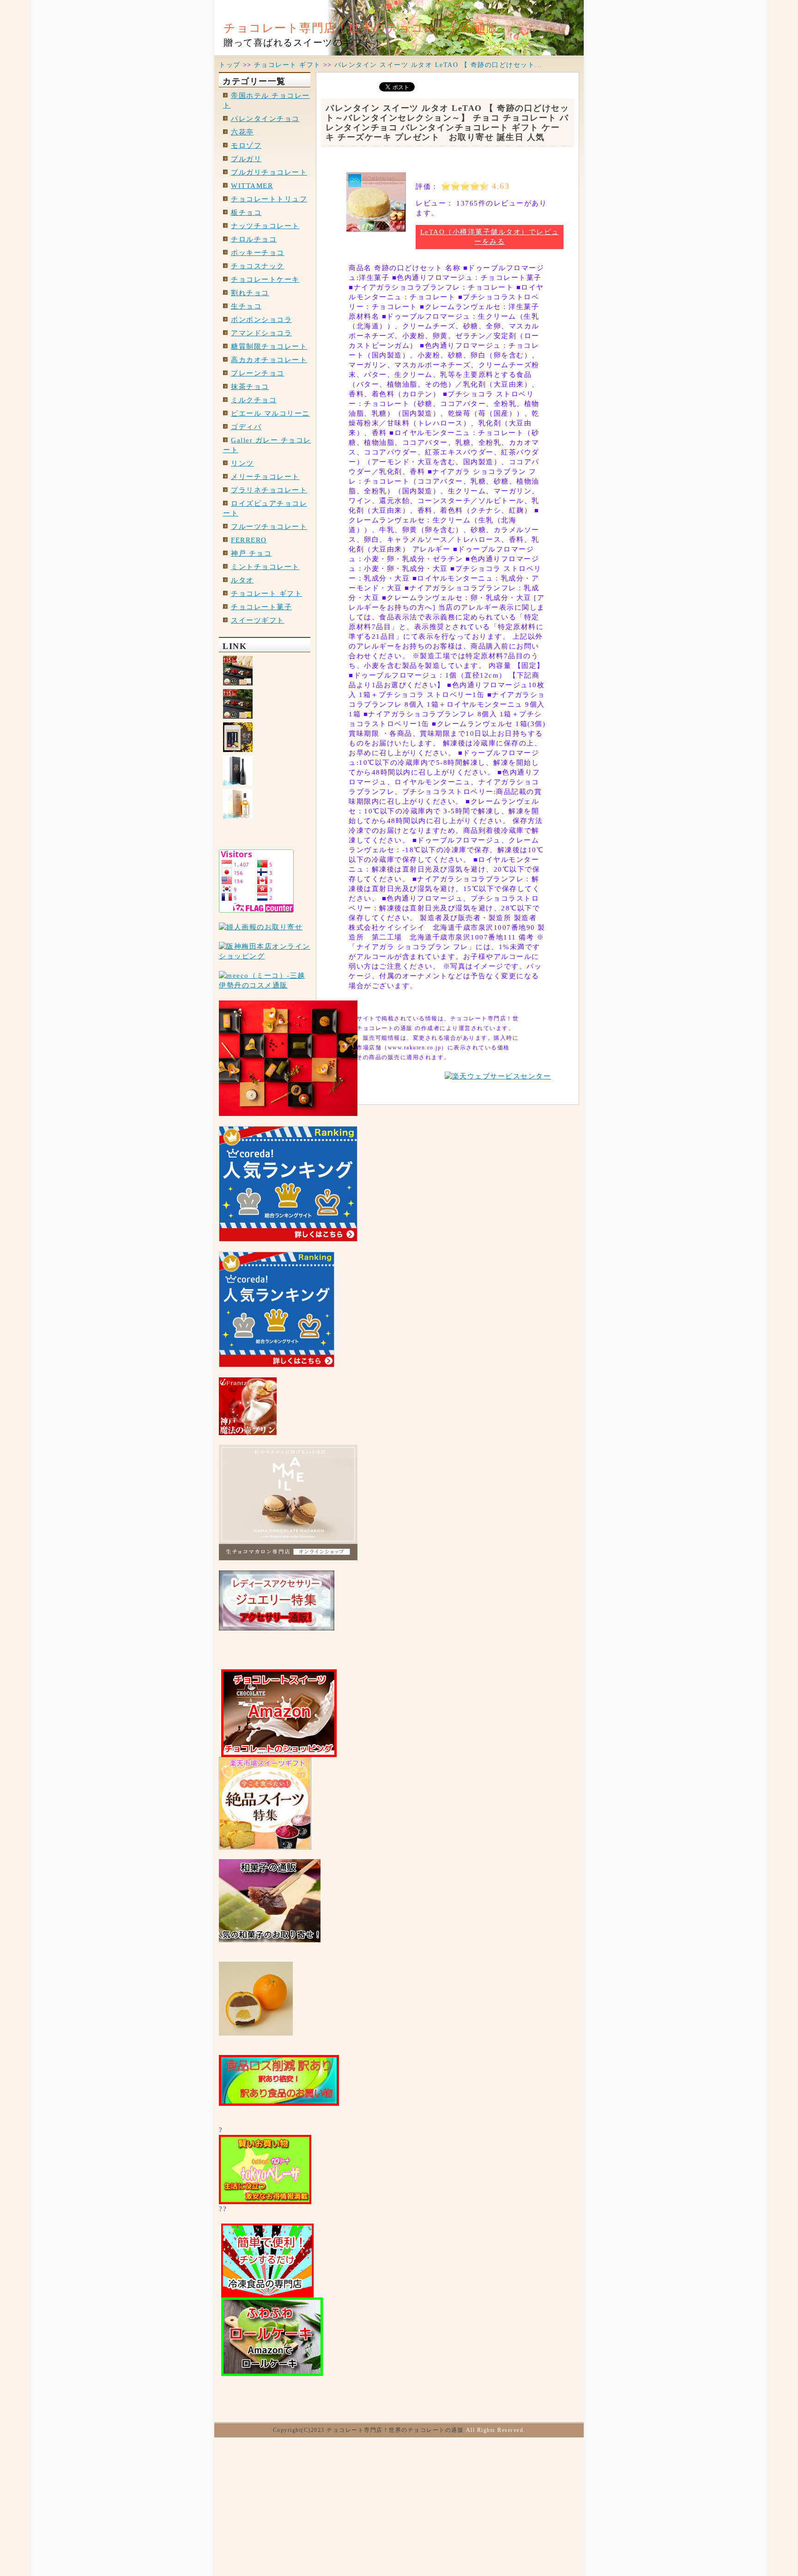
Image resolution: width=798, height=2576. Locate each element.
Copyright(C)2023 (300, 2430)
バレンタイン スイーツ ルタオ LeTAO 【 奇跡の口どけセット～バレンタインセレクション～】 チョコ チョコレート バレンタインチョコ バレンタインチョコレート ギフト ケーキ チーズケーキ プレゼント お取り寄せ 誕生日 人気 (447, 123)
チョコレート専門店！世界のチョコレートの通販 (361, 28)
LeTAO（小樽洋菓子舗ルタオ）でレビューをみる (490, 237)
